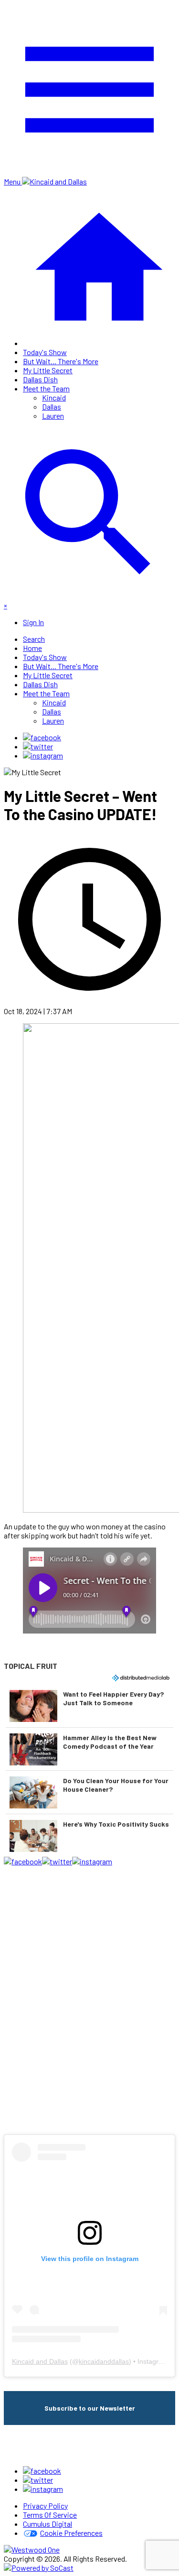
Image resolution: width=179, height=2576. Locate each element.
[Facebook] (42, 737)
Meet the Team (46, 388)
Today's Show (45, 352)
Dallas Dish (40, 379)
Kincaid (54, 397)
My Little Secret (48, 370)
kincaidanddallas (104, 2361)
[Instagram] (43, 755)
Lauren (53, 416)
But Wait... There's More (61, 361)
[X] (38, 746)
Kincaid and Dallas (40, 2361)
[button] (89, 1706)
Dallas (52, 406)
